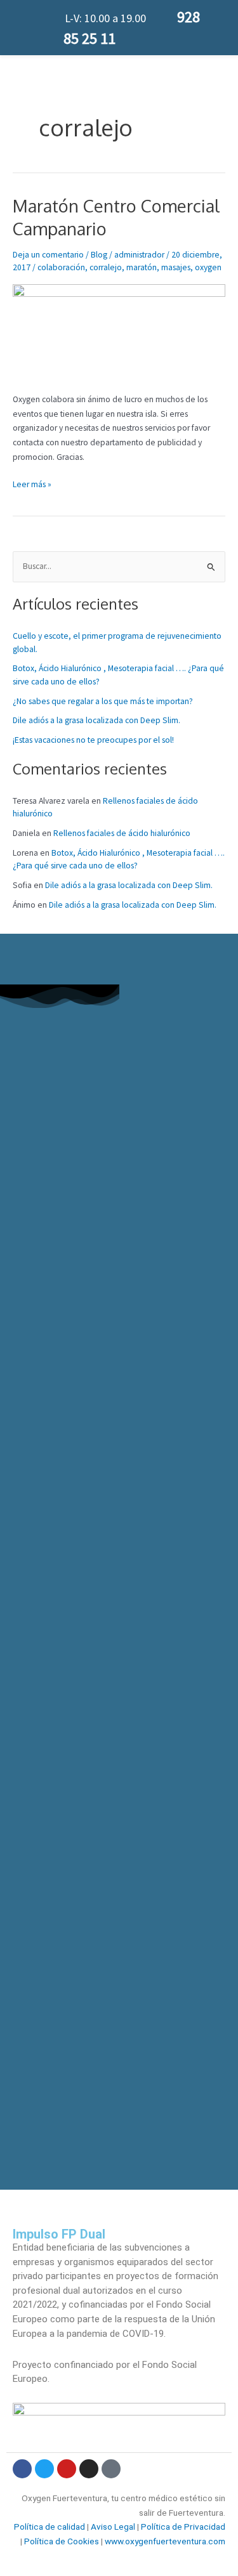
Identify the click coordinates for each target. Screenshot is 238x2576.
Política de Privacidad (182, 2527)
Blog (99, 255)
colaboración (61, 267)
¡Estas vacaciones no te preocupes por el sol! (93, 740)
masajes (176, 267)
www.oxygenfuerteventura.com (165, 2541)
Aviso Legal (113, 2527)
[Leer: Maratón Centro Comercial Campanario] (119, 331)
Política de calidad (50, 2527)
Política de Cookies (62, 2541)
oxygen (208, 267)
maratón (142, 267)
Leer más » (32, 484)
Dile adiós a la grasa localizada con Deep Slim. (96, 720)
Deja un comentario (48, 255)
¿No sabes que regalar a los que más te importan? (103, 701)
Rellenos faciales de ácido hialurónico (122, 833)
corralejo (106, 267)
